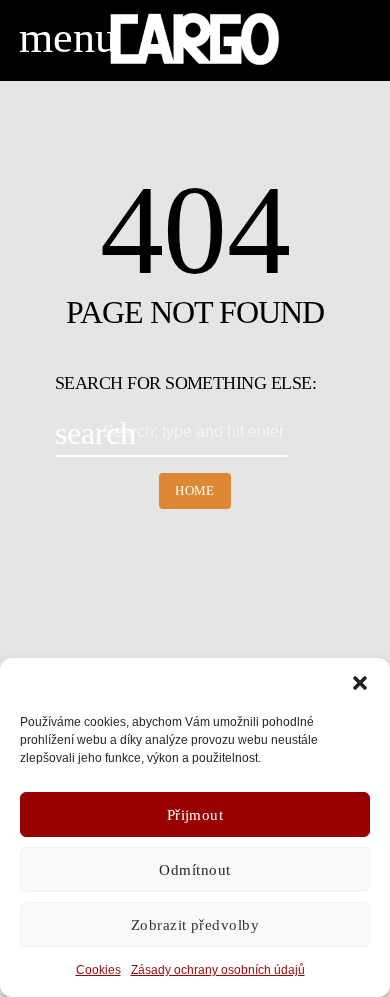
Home (195, 490)
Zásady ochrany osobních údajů (218, 970)
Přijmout (195, 815)
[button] (360, 683)
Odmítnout (194, 870)
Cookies (98, 970)
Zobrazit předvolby (195, 925)
